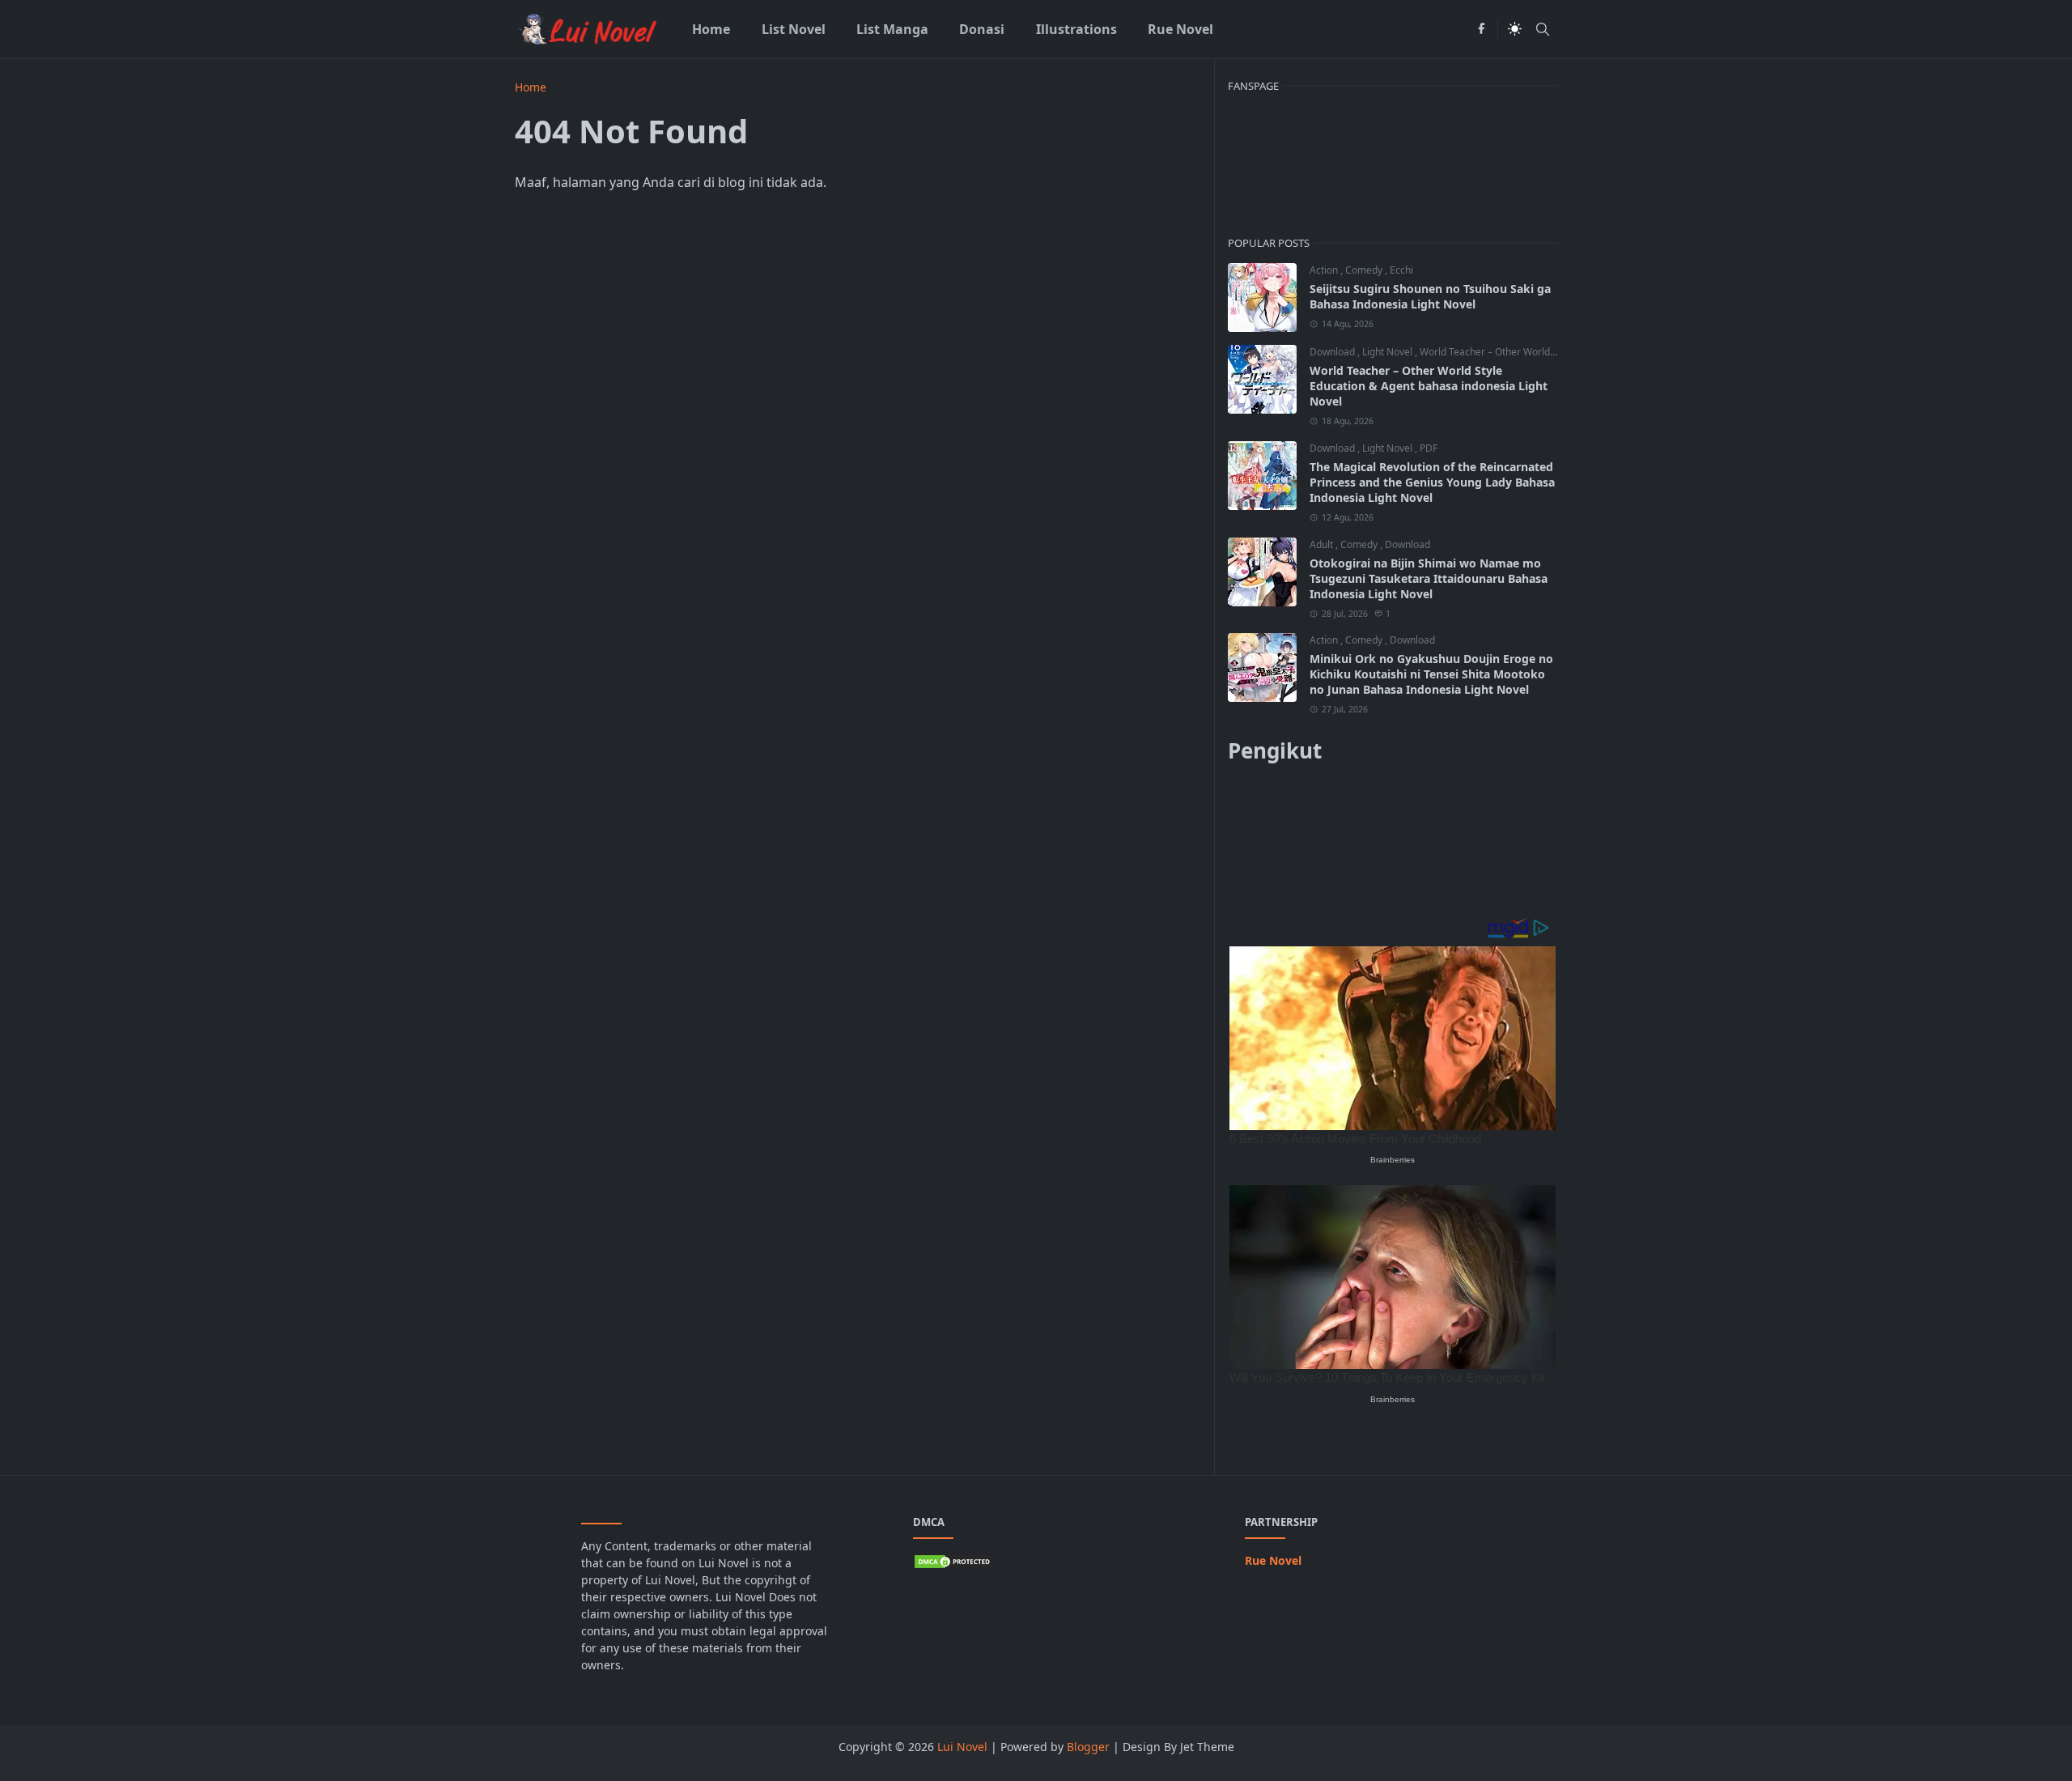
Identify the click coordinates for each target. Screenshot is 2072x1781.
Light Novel (1388, 352)
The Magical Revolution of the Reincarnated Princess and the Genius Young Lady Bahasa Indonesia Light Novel (1432, 482)
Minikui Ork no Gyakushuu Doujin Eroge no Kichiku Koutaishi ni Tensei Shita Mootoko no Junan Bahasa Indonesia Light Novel (1431, 674)
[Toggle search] (1543, 29)
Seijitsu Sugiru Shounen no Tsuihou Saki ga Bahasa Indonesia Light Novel (1430, 296)
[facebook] (1481, 29)
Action (1325, 270)
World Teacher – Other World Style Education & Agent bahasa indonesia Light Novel (1429, 386)
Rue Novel (1273, 1560)
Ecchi (1401, 270)
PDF (1429, 448)
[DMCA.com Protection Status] (953, 1560)
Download (1333, 352)
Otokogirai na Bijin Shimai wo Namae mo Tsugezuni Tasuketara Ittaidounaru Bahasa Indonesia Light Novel (1429, 578)
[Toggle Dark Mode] (1515, 29)
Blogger (1088, 1747)
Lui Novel (962, 1747)
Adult (1323, 544)
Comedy (1365, 270)
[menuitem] (711, 29)
